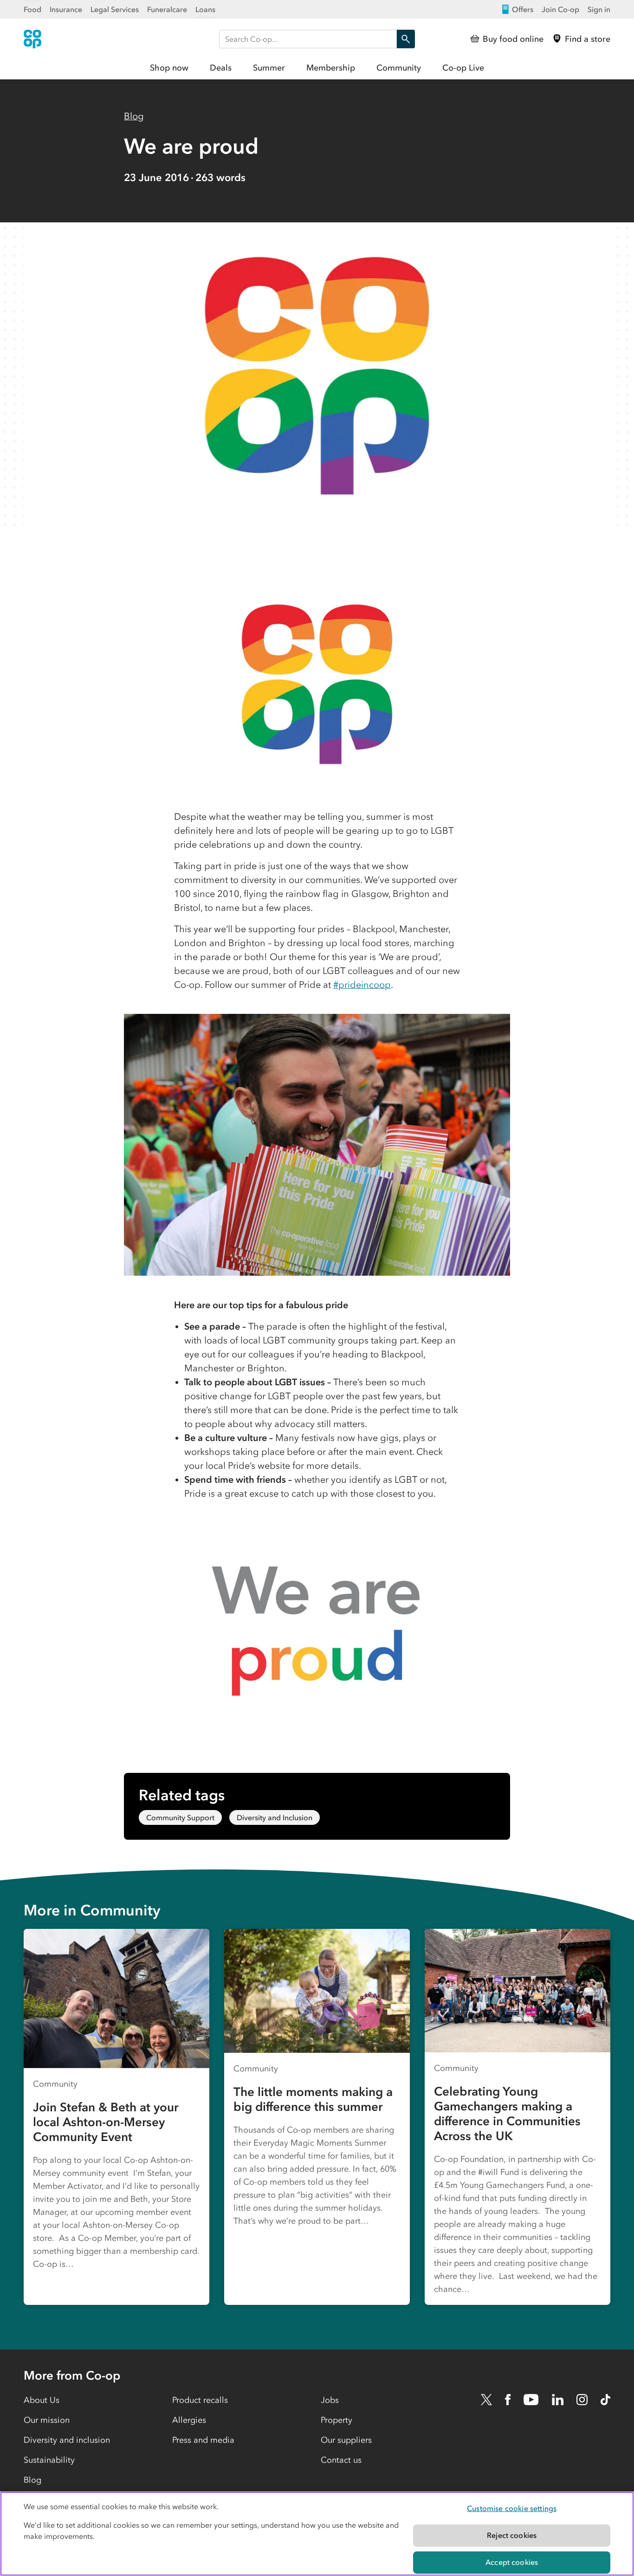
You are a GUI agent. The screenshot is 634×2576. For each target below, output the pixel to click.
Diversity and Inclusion (275, 1817)
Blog (134, 116)
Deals (221, 68)
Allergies (189, 2420)
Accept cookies (512, 2562)
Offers (523, 9)
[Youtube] (531, 2400)
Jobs (330, 2400)
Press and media (203, 2440)
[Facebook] (508, 2400)
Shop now (169, 68)
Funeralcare (167, 9)
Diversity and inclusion (67, 2440)
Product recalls (200, 2400)
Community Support (180, 1817)
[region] (317, 2534)
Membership (331, 68)
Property (336, 2420)
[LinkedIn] (558, 2400)
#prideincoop (362, 985)
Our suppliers (346, 2440)
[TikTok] (605, 2400)
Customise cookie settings (512, 2508)
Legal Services (115, 9)
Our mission (47, 2420)
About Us (42, 2400)
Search (406, 39)
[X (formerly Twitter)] (486, 2400)
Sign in (599, 9)
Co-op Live (463, 68)
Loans (205, 9)
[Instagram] (582, 2400)
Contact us (341, 2460)
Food (32, 9)
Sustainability (49, 2460)
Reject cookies (512, 2535)
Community (399, 68)
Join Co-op (560, 9)
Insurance (66, 9)
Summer (269, 68)
